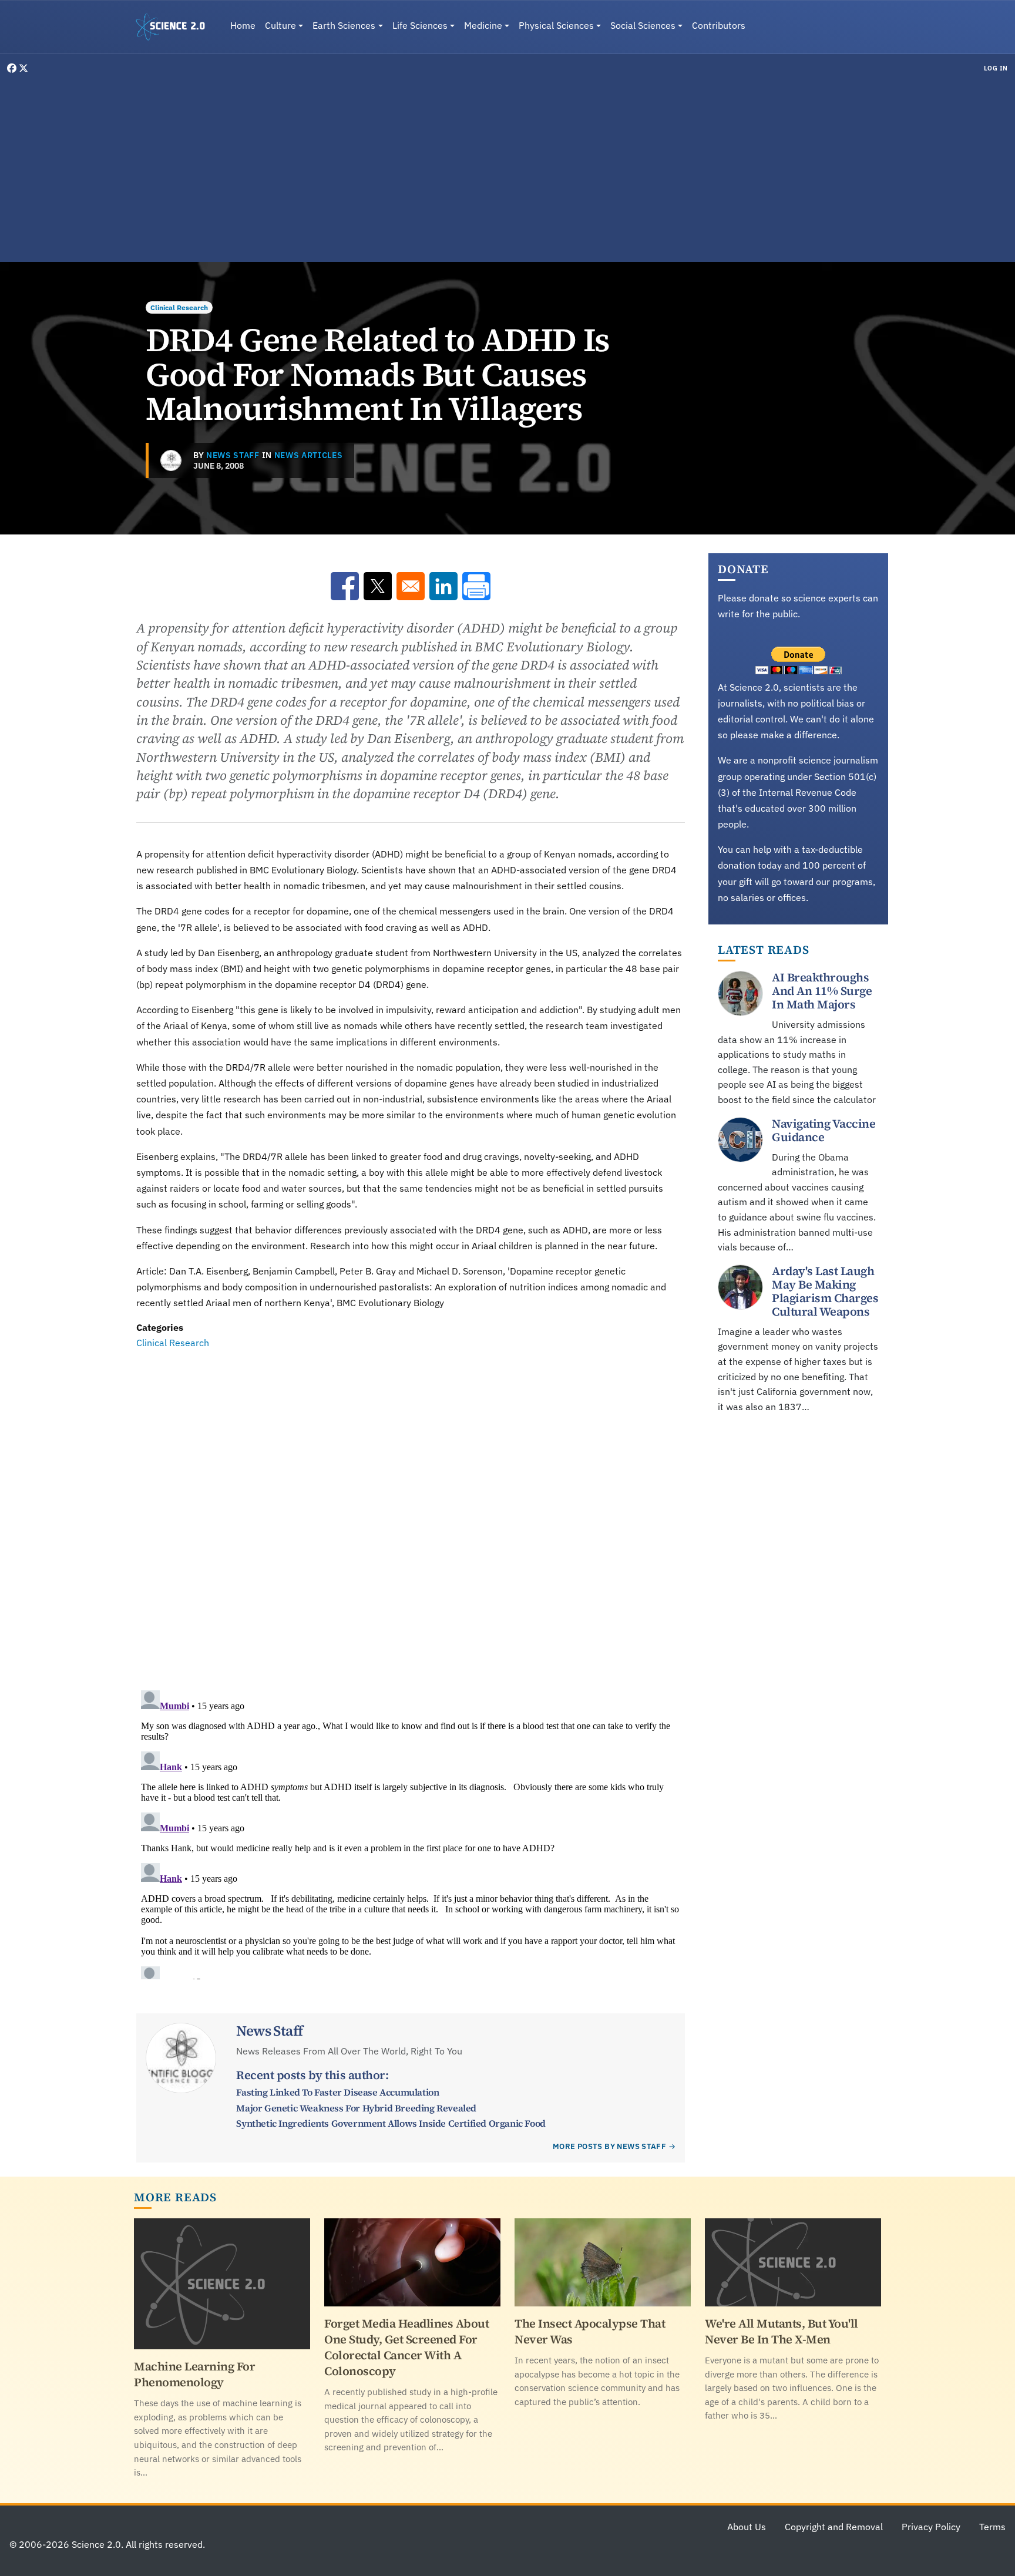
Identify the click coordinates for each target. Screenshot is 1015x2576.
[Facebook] (13, 68)
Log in (996, 68)
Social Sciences (643, 25)
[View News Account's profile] (171, 460)
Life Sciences (420, 25)
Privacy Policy (931, 2527)
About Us (747, 2527)
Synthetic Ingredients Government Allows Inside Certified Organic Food (391, 2123)
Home (243, 25)
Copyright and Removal (834, 2527)
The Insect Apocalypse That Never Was (590, 2331)
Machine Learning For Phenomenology (194, 2374)
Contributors (719, 25)
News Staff (233, 455)
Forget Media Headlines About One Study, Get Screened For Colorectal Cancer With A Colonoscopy (406, 2347)
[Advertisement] (508, 167)
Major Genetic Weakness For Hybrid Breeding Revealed (356, 2108)
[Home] (175, 27)
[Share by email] (411, 586)
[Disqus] (411, 1512)
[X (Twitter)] (23, 68)
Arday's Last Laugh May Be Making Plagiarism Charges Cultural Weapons (825, 1291)
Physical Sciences (556, 25)
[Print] (476, 586)
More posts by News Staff (609, 2146)
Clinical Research (179, 307)
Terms (992, 2527)
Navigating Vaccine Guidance (824, 1130)
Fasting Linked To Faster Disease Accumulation (337, 2092)
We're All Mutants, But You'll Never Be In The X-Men (782, 2331)
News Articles (309, 455)
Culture (280, 25)
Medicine (483, 25)
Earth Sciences (344, 25)
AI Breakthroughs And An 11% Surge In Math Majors (822, 991)
